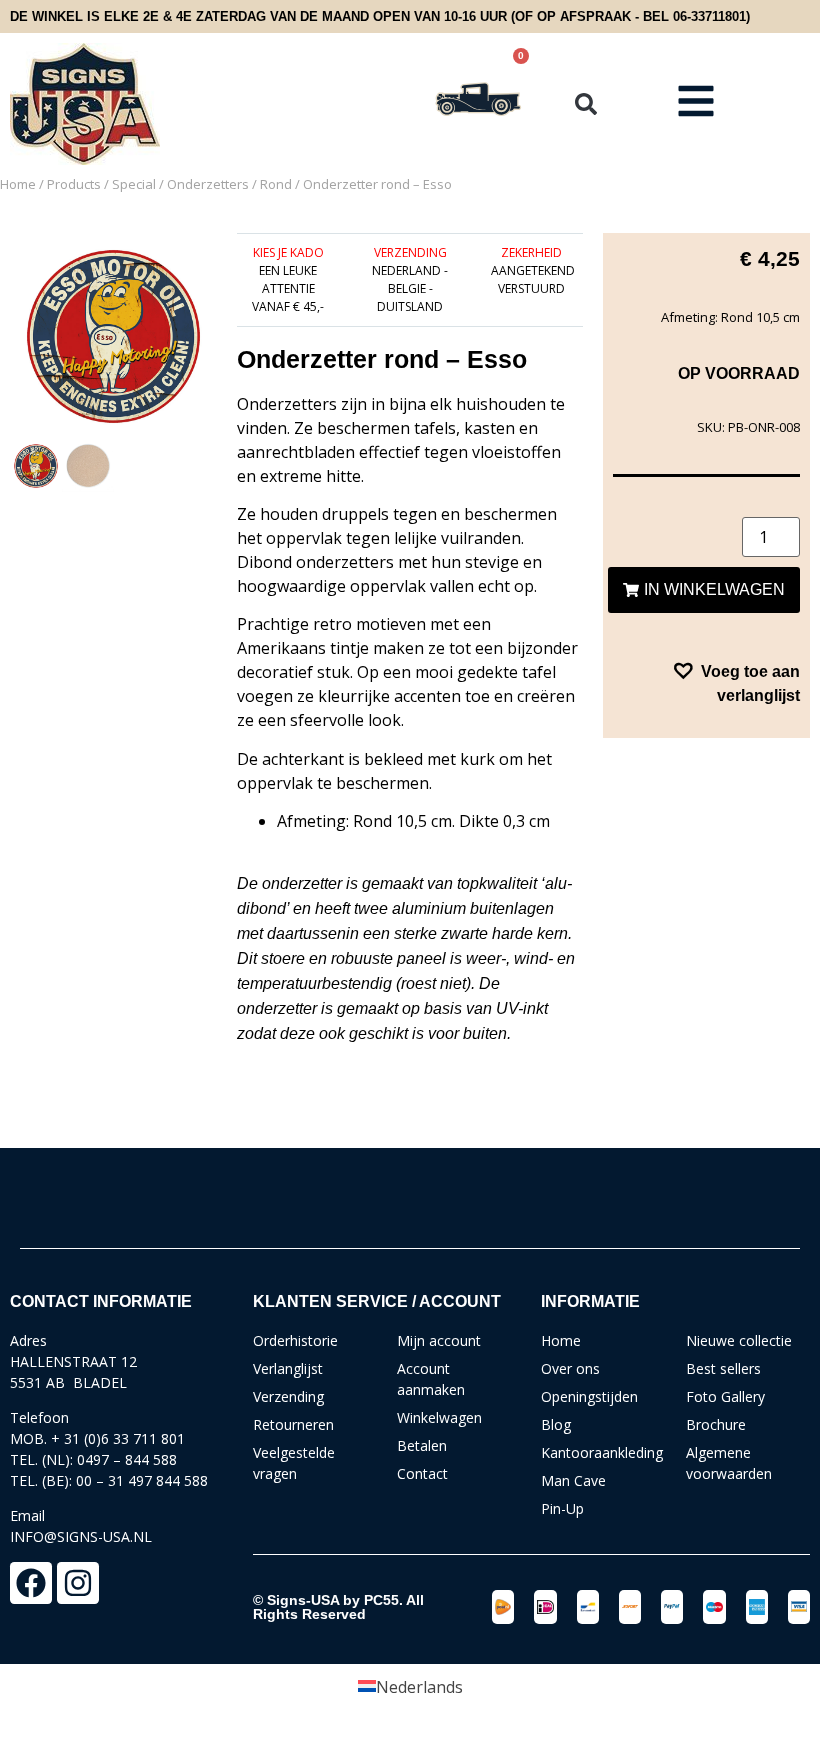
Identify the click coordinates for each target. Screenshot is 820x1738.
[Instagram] (78, 1583)
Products (74, 184)
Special (134, 184)
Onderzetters (208, 184)
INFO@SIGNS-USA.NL (81, 1536)
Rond (276, 184)
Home (18, 184)
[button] (586, 104)
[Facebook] (31, 1583)
